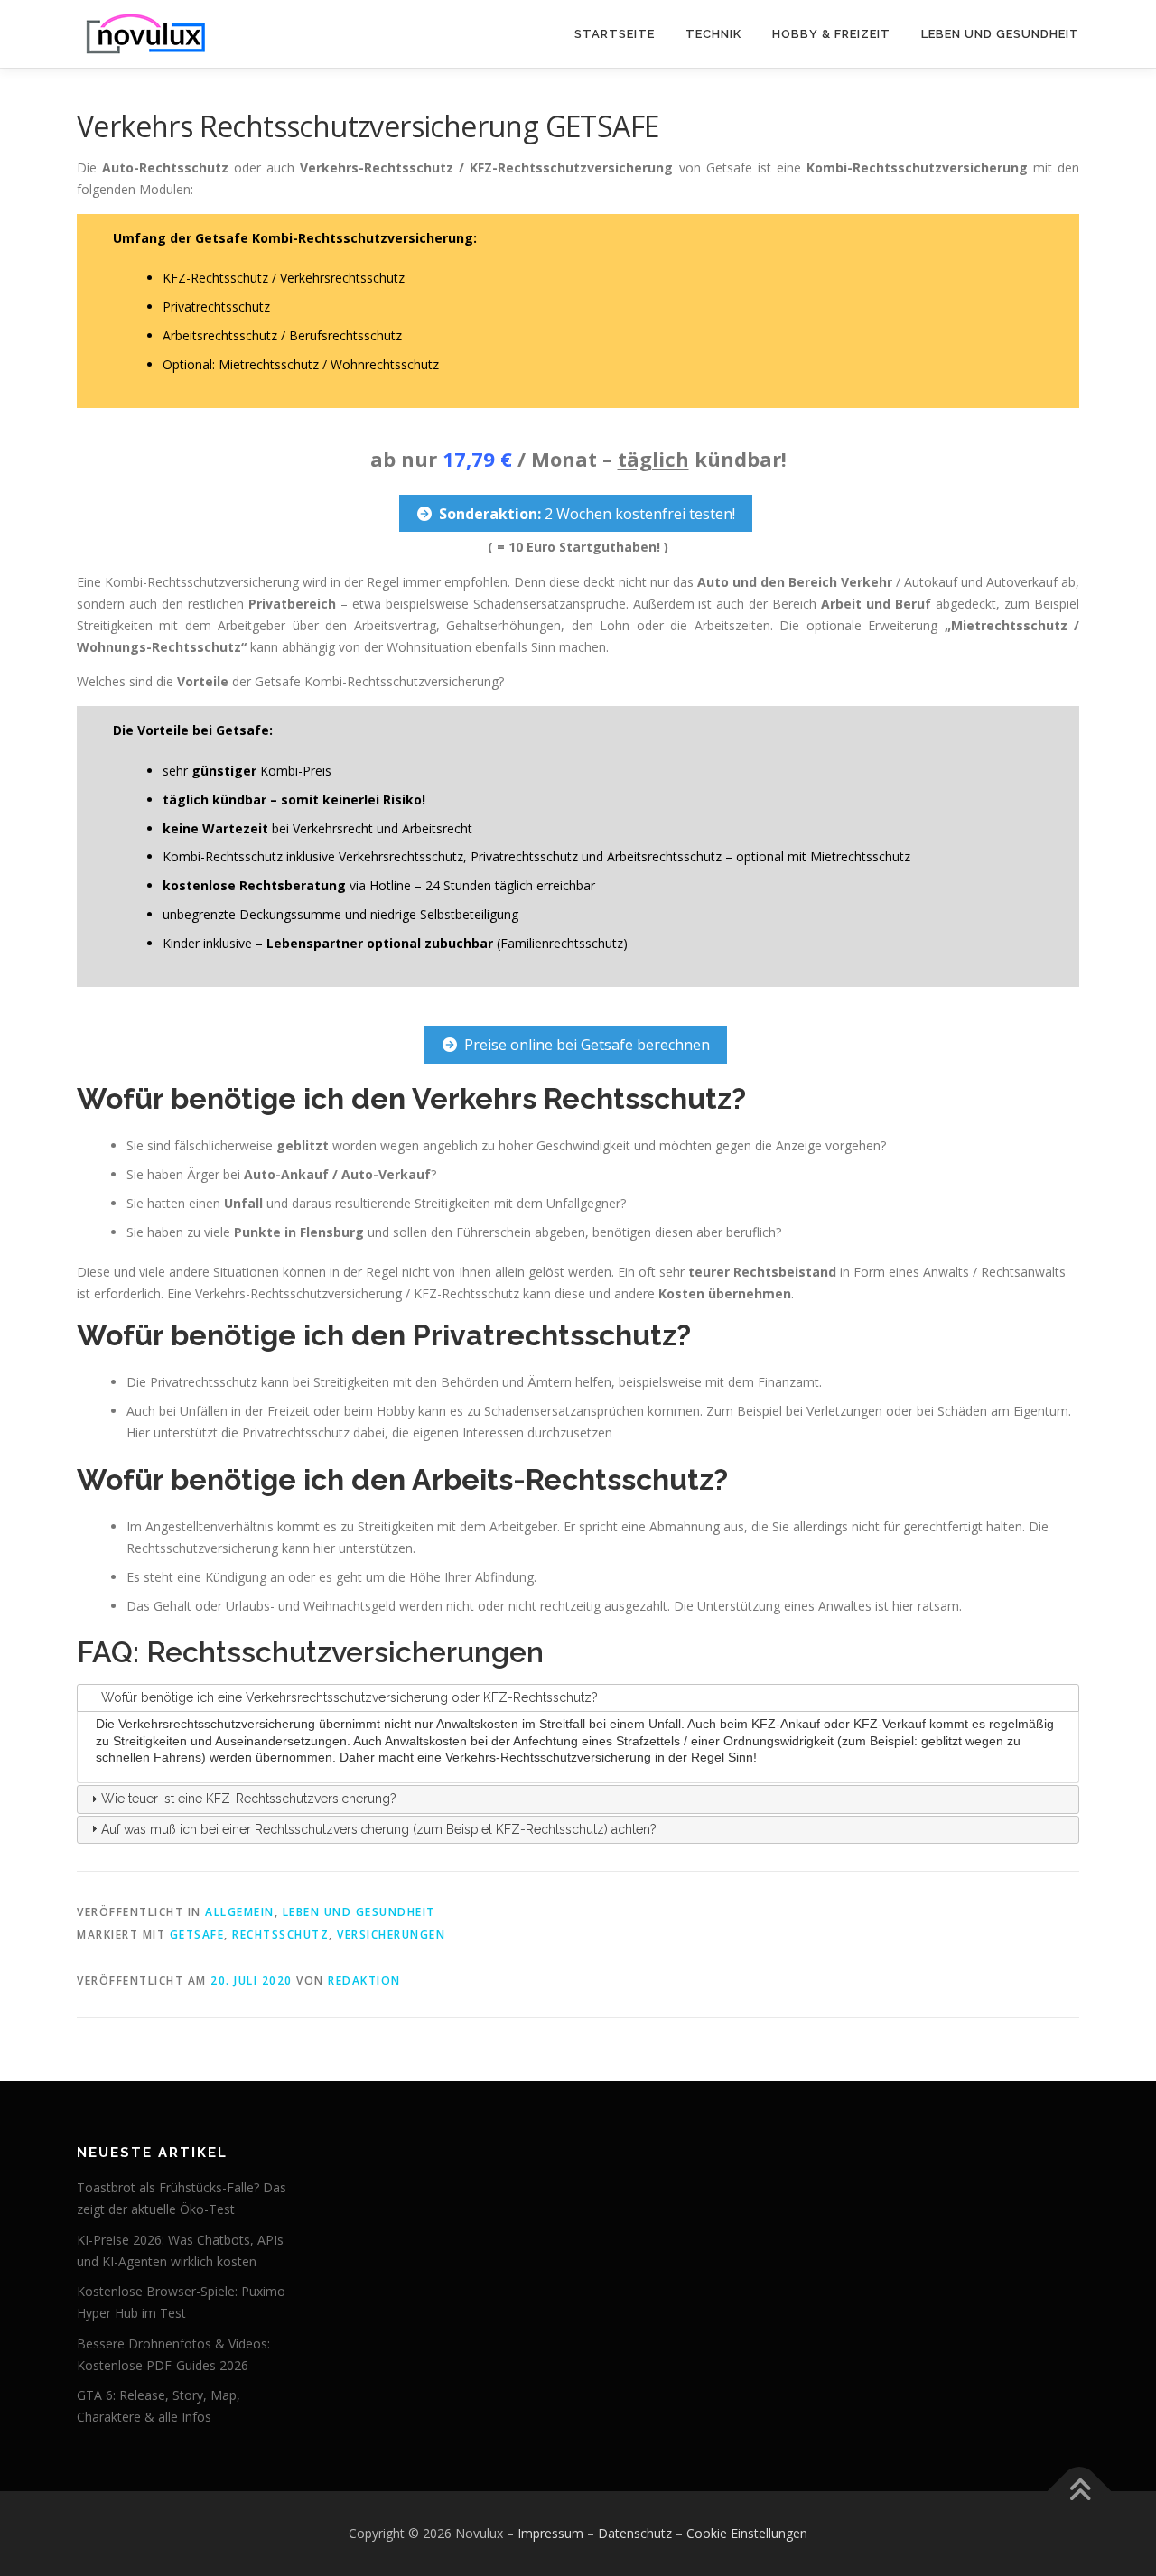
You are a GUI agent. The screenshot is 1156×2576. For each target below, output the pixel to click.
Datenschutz (635, 2533)
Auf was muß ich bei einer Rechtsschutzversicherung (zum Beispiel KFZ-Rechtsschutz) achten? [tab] (379, 1829)
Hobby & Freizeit (831, 34)
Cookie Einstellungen (747, 2533)
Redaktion (364, 1981)
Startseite (615, 34)
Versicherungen (391, 1934)
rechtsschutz (280, 1934)
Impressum (550, 2533)
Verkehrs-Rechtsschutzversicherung (548, 1757)
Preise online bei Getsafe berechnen (587, 1045)
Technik (713, 34)
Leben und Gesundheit (1000, 34)
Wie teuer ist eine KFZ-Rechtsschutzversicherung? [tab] (249, 1799)
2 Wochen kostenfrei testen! (587, 514)
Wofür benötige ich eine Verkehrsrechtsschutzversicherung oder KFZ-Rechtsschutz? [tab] (350, 1697)
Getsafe (197, 1934)
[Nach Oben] (1080, 2492)
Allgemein (240, 1912)
